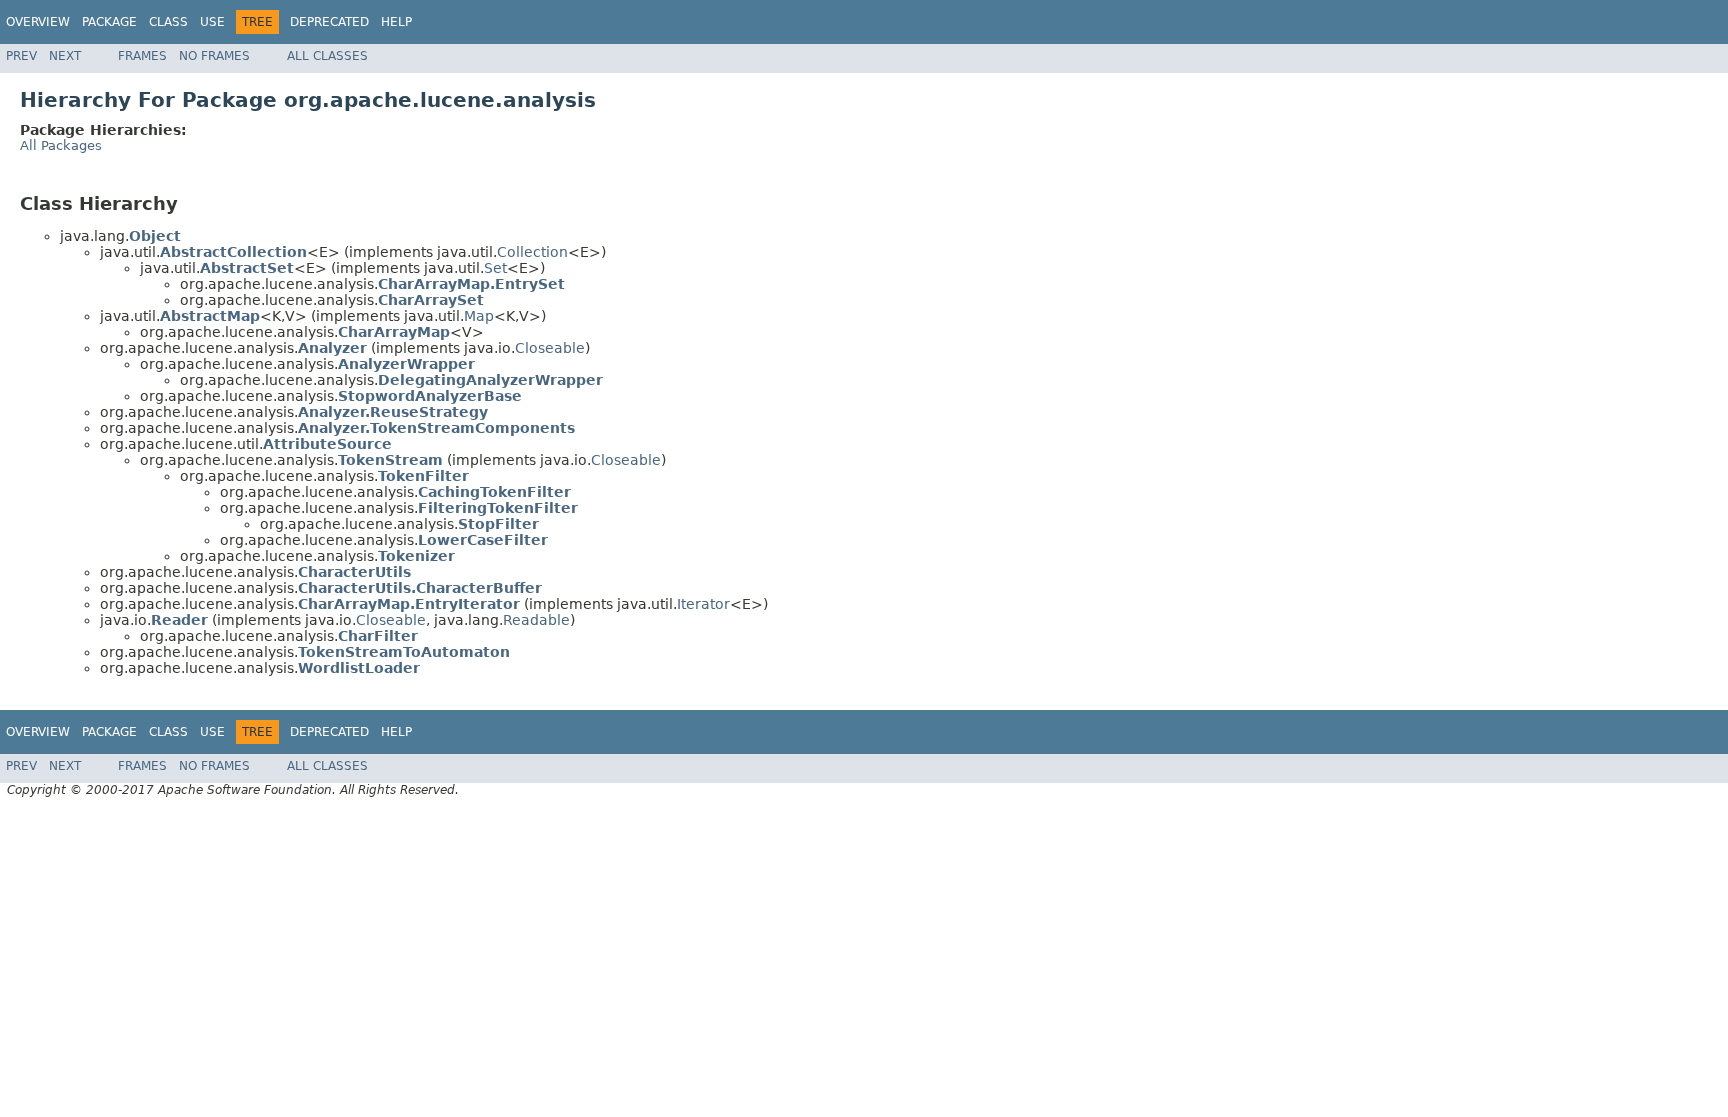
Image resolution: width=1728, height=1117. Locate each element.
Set (495, 268)
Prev (21, 56)
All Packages (61, 145)
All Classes (327, 56)
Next (65, 56)
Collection (532, 252)
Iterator (703, 604)
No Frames (214, 56)
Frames (142, 56)
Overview (38, 22)
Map (479, 316)
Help (396, 22)
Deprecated (329, 22)
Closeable (550, 348)
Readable (536, 620)
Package (109, 22)
